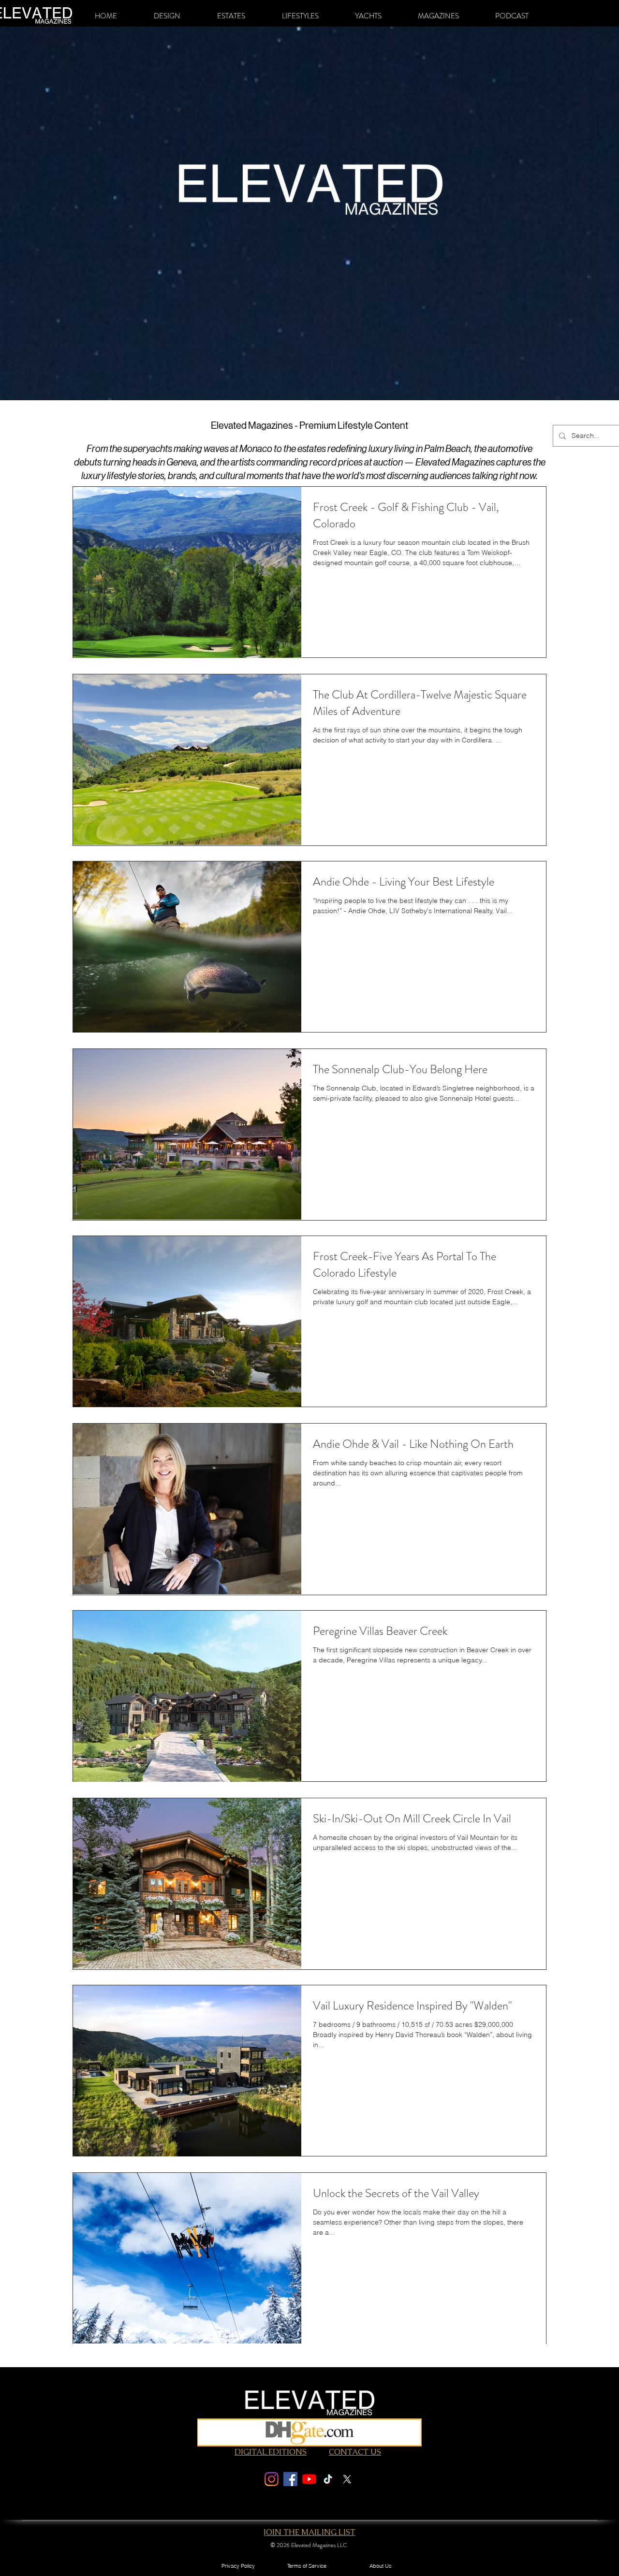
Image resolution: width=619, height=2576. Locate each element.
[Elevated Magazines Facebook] (290, 2479)
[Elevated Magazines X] (347, 2479)
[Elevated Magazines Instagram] (272, 2479)
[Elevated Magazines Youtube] (309, 2479)
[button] (167, 16)
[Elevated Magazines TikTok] (328, 2479)
